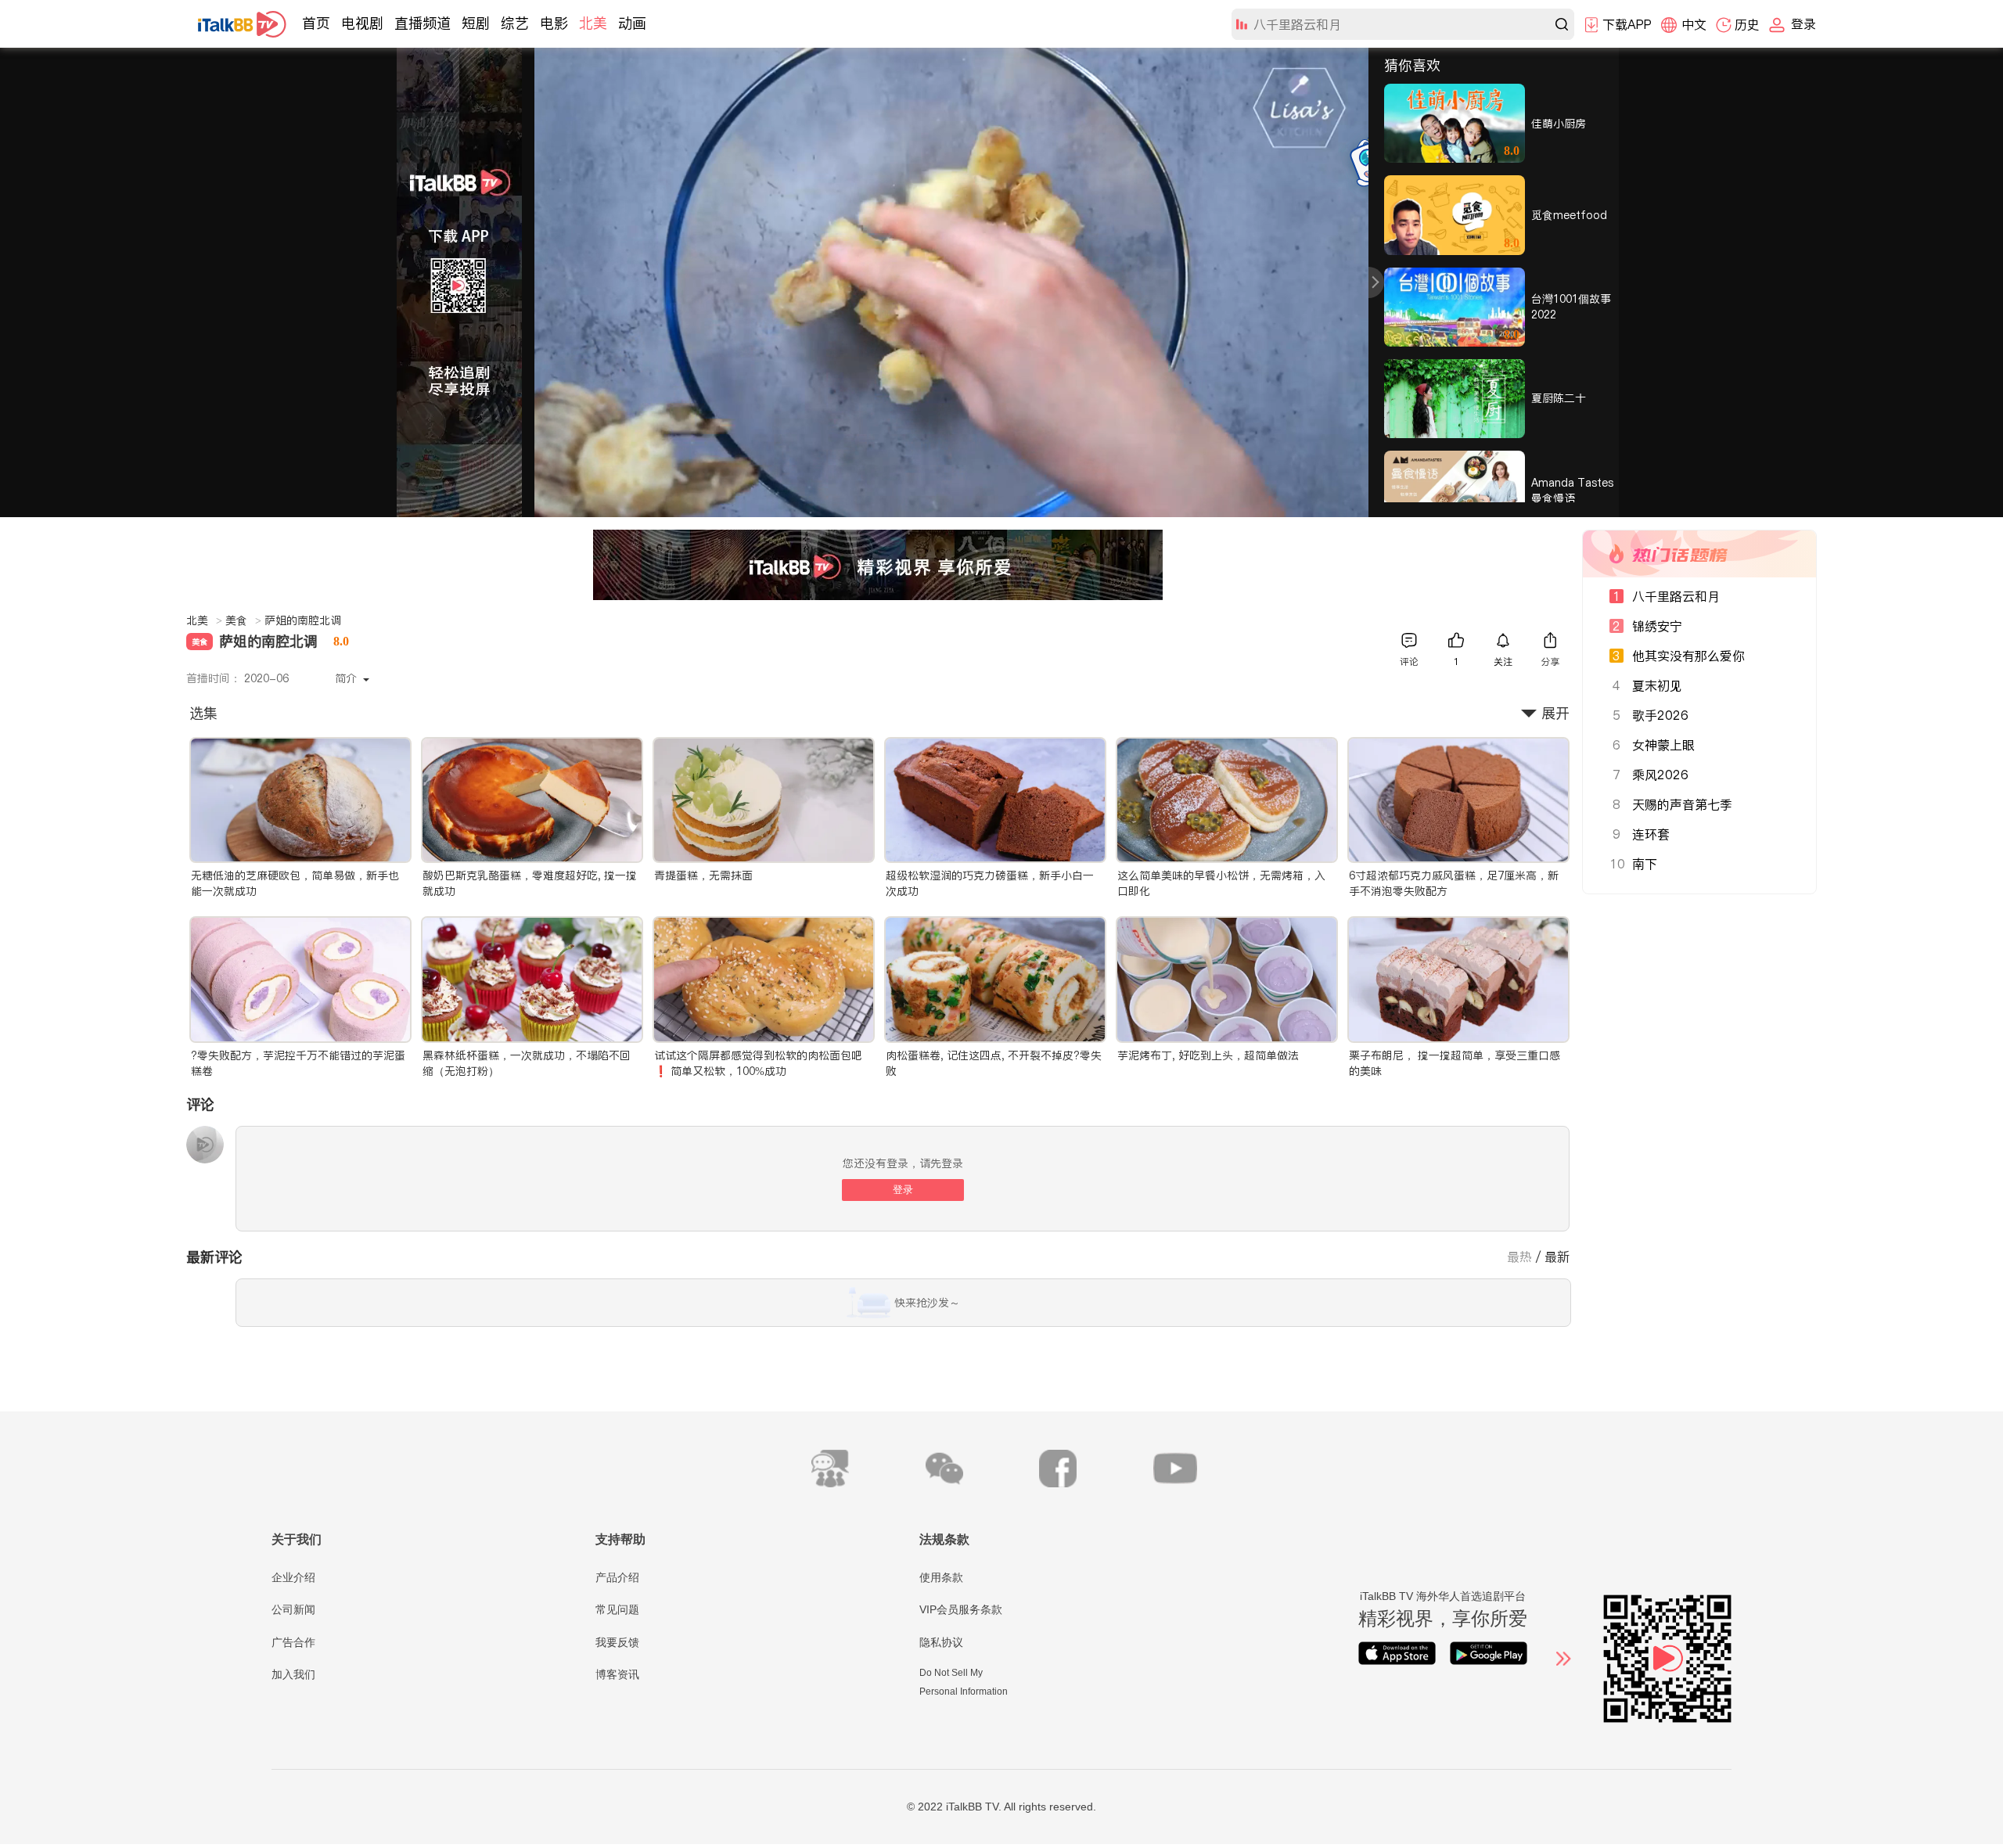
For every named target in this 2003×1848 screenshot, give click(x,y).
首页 (316, 23)
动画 (632, 23)
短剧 (476, 23)
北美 (593, 23)
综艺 (515, 23)
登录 (903, 1190)
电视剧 (362, 23)
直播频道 (423, 23)
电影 (554, 23)
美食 (243, 620)
